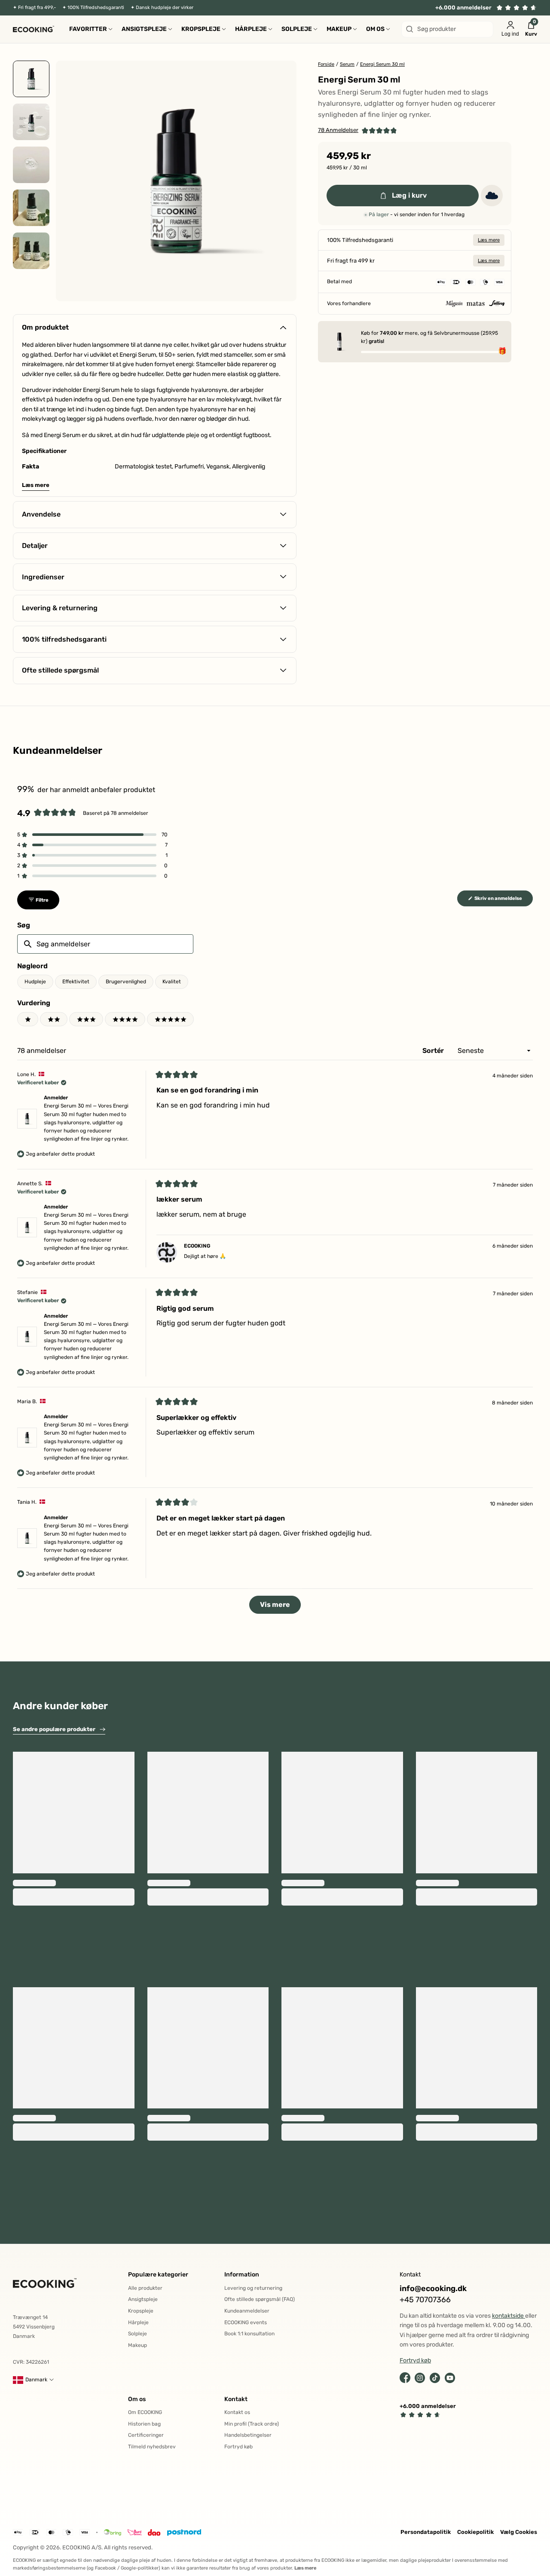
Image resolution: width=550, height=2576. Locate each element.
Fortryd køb (238, 2447)
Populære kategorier (158, 2275)
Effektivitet (76, 982)
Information (242, 2275)
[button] (357, 130)
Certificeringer (146, 2435)
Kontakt (236, 2399)
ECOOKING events (246, 2322)
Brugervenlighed (126, 982)
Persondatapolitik (426, 2532)
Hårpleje (138, 2322)
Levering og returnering (253, 2288)
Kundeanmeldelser (247, 2311)
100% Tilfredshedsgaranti (96, 8)
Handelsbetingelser (248, 2435)
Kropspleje (141, 2311)
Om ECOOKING (145, 2412)
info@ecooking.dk (433, 2289)
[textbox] (105, 944)
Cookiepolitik (475, 2532)
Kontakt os (237, 2412)
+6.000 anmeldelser (463, 8)
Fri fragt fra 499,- (37, 8)
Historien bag (144, 2424)
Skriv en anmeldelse (503, 901)
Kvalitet (172, 982)
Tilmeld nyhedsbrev (152, 2447)
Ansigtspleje (143, 2299)
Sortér (434, 1051)
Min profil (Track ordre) (252, 2424)
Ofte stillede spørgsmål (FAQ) (260, 2299)
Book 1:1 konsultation (249, 2334)
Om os (137, 2399)
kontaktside (509, 2316)
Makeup (137, 2345)
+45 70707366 (425, 2300)
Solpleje (137, 2334)
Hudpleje (35, 982)
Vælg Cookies (519, 2532)
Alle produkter (145, 2288)
